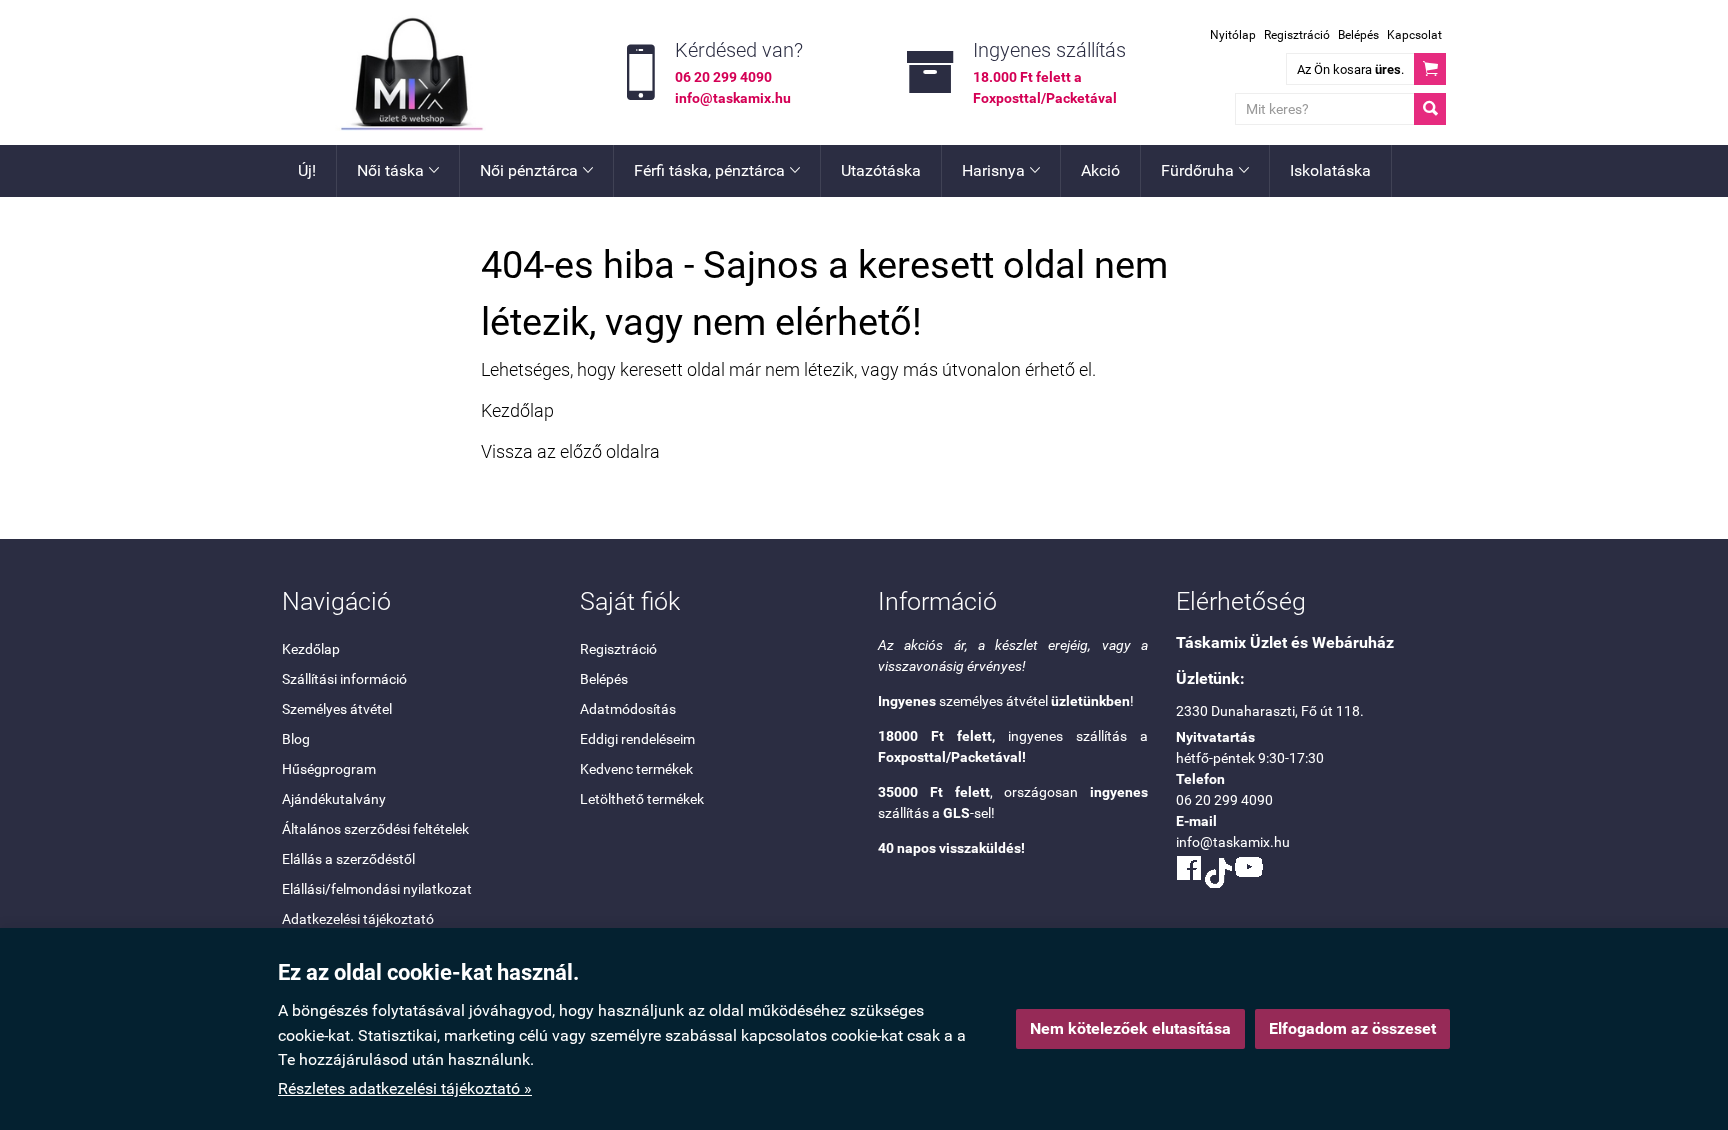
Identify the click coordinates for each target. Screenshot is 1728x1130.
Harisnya (1001, 170)
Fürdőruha (1205, 170)
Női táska (398, 170)
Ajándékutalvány (334, 799)
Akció (1100, 170)
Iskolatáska (1330, 170)
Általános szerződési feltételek (375, 829)
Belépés (1358, 35)
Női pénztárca (536, 170)
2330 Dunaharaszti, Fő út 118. (1270, 711)
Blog (296, 739)
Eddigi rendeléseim (637, 739)
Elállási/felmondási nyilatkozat (377, 889)
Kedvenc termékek (636, 769)
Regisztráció (1297, 35)
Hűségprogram (329, 769)
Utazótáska (881, 170)
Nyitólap (1233, 35)
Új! (307, 170)
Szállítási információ (344, 679)
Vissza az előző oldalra (570, 451)
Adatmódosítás (628, 709)
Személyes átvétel (337, 709)
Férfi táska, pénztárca (717, 170)
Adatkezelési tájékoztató (358, 919)
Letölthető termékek (642, 799)
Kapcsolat (1414, 35)
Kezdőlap (517, 410)
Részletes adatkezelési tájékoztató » (405, 1088)
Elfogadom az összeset (1352, 1028)
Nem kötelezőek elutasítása (1130, 1028)
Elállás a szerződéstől (348, 859)
